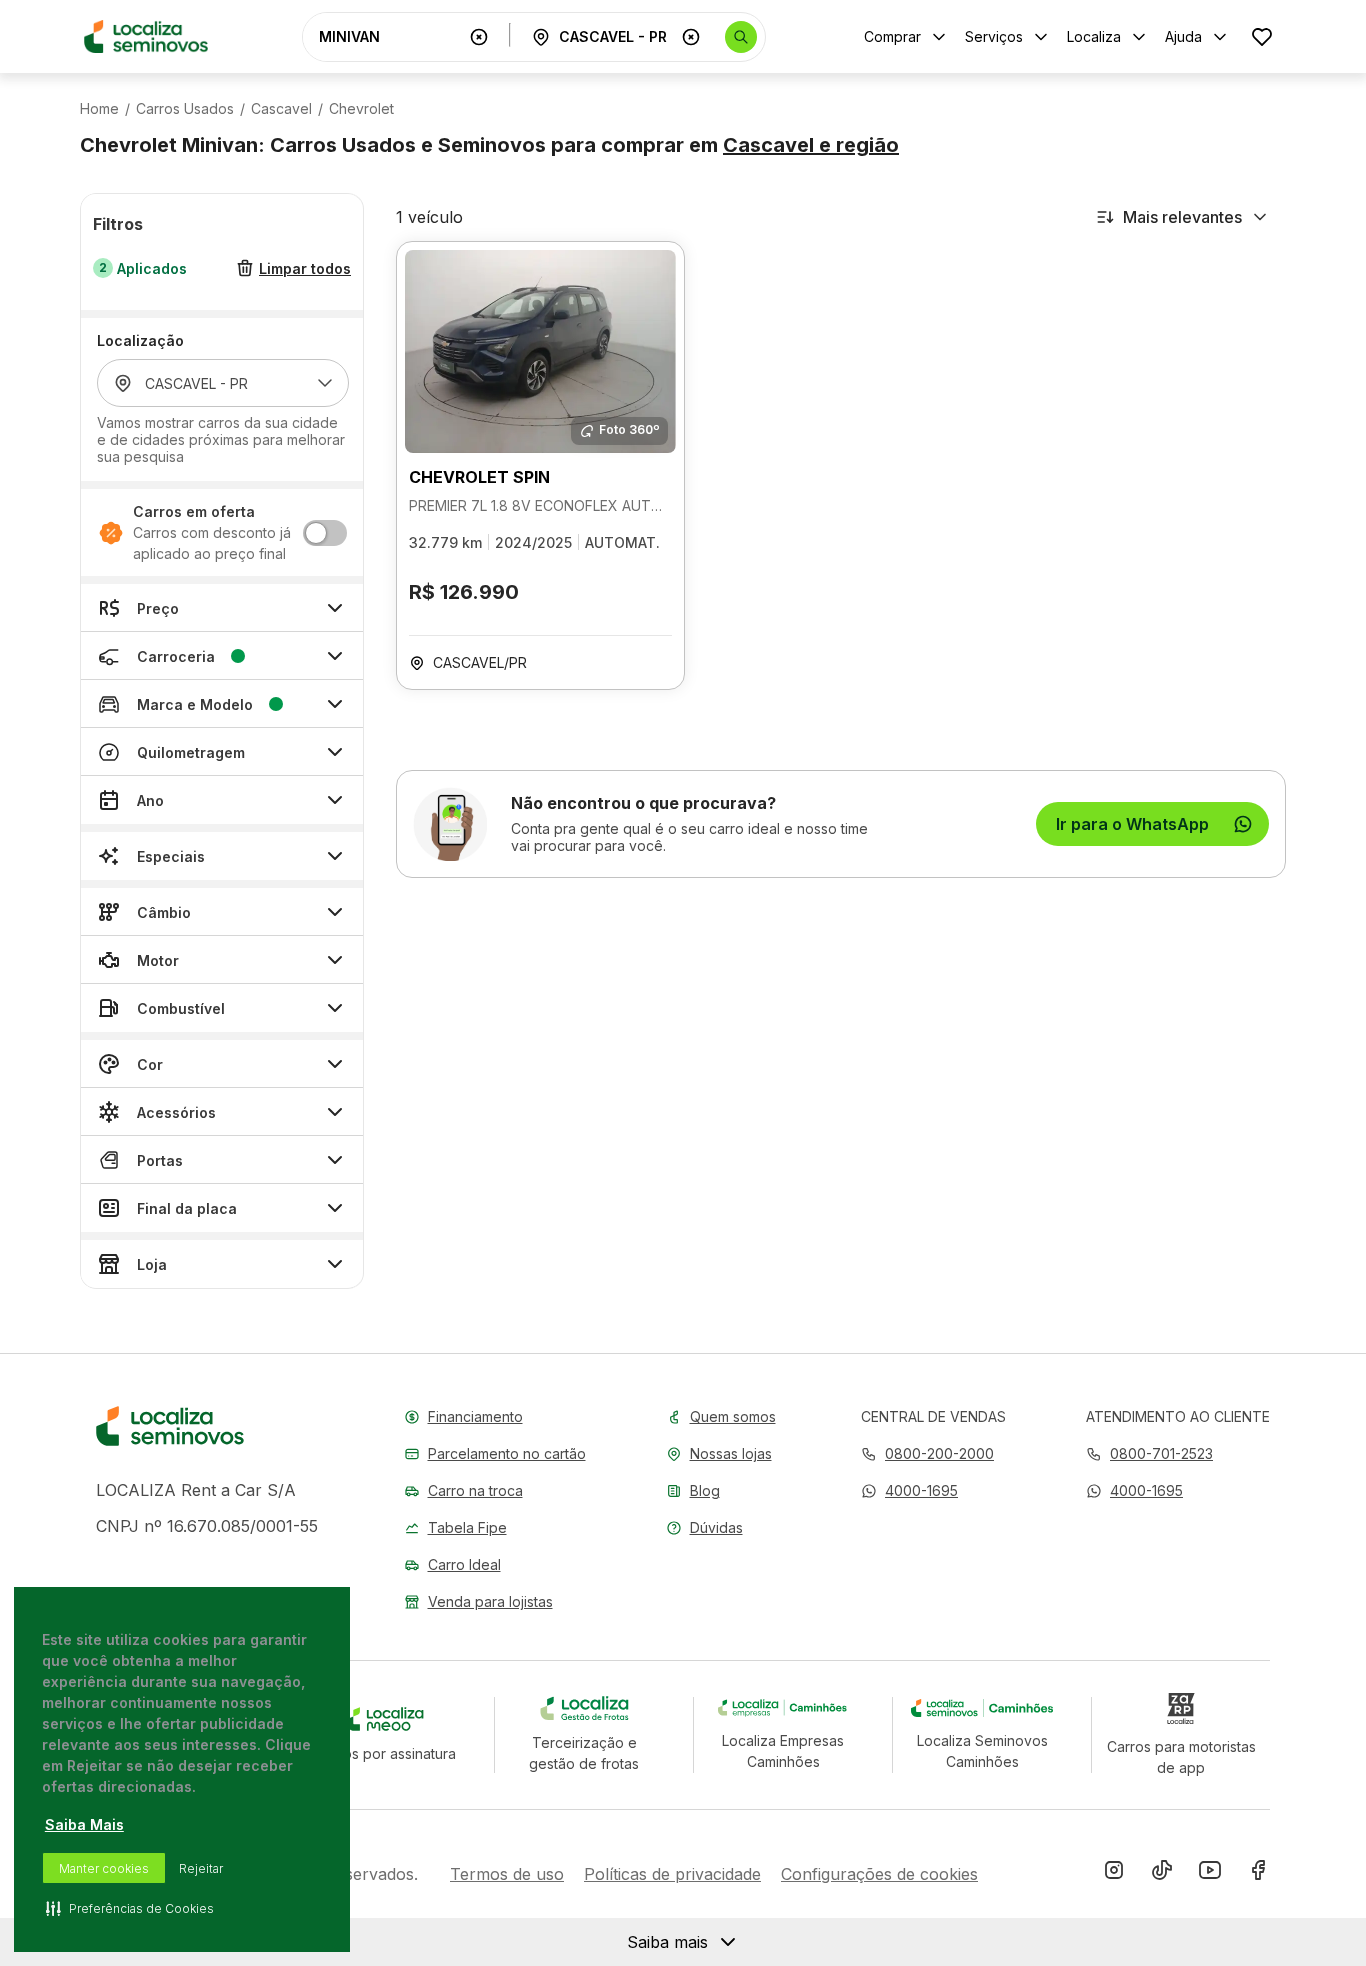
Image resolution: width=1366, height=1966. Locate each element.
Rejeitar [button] (201, 1868)
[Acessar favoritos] (1262, 36)
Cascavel (281, 109)
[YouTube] (1210, 1874)
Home (99, 109)
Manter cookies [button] (104, 1868)
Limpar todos (305, 268)
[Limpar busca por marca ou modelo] (479, 37)
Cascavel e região (811, 145)
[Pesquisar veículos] (741, 37)
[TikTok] (1162, 1874)
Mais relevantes (1182, 217)
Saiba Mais (84, 1824)
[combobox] (390, 36)
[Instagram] (1114, 1874)
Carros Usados (185, 109)
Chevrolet (361, 109)
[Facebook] (1258, 1874)
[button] (909, 1490)
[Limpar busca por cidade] (691, 37)
